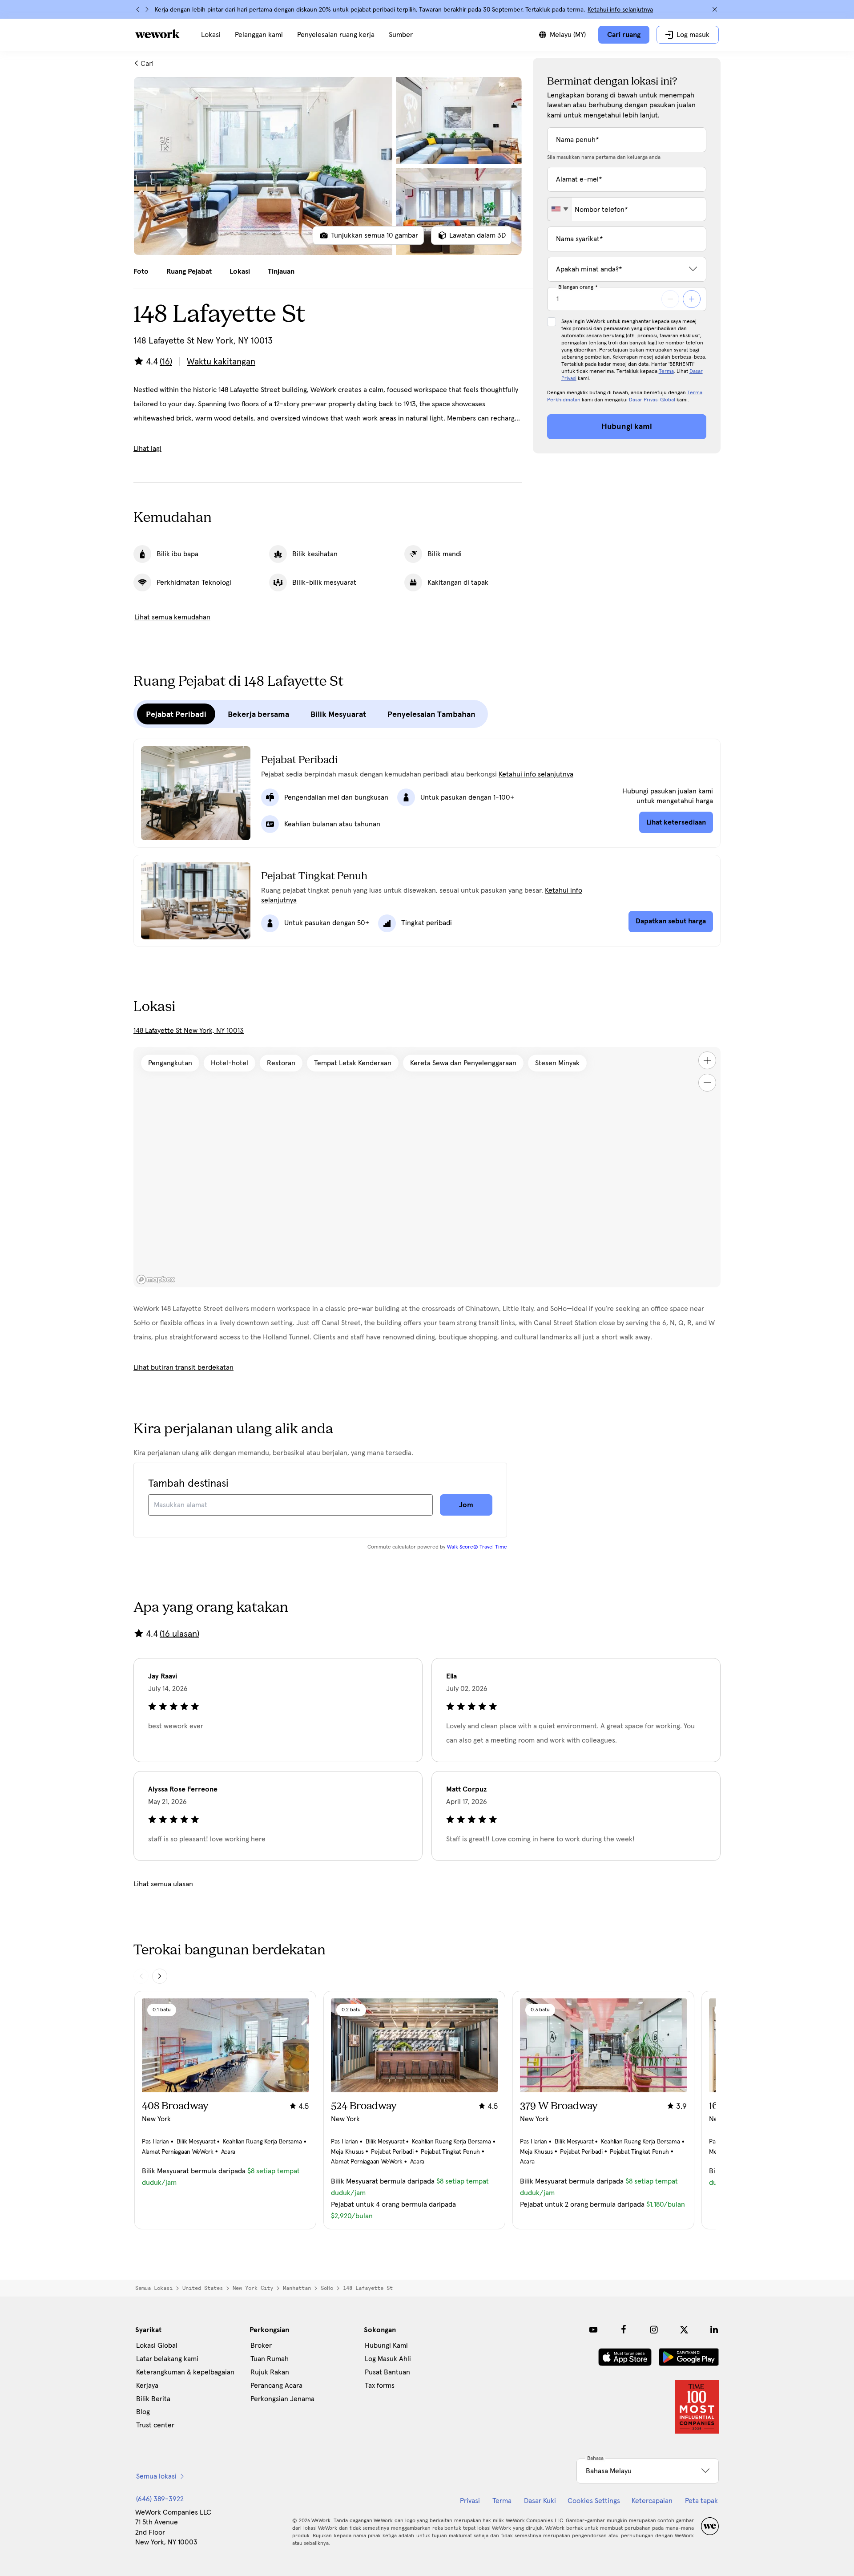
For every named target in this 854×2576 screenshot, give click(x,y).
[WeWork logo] (157, 34)
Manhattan (297, 2288)
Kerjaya (147, 2386)
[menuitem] (211, 35)
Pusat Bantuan (387, 2372)
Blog (143, 2412)
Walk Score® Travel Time (477, 1547)
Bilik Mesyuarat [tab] (338, 714)
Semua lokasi (154, 2288)
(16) (166, 362)
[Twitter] (684, 2329)
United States (203, 2288)
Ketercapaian (652, 2501)
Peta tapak (701, 2501)
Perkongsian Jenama (282, 2399)
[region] (427, 1167)
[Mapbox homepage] (156, 1280)
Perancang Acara (276, 2386)
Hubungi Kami (386, 2345)
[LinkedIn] (714, 2329)
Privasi (470, 2501)
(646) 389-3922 (160, 2499)
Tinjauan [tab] (281, 271)
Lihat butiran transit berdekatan (183, 1367)
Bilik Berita (153, 2399)
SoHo (327, 2288)
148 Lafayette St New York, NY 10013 (189, 1031)
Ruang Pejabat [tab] (189, 271)
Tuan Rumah (270, 2359)
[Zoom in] (707, 1060)
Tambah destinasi (188, 1484)
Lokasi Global (157, 2345)
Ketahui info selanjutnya (620, 10)
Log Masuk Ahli (388, 2359)
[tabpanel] (328, 166)
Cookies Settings (594, 2501)
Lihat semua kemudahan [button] (172, 617)
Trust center (155, 2425)
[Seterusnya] (147, 9)
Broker (261, 2345)
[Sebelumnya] (138, 9)
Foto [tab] (141, 271)
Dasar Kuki (540, 2501)
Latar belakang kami (167, 2359)
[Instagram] (654, 2329)
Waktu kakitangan (221, 362)
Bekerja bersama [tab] (258, 714)
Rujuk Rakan (270, 2372)
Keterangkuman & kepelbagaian (185, 2372)
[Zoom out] (707, 1083)
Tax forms (380, 2386)
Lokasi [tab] (240, 271)
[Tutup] (715, 9)
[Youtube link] (593, 2329)
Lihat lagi (147, 449)
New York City (253, 2288)
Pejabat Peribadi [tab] (176, 714)
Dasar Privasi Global (652, 400)
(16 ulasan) (179, 1634)
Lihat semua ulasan (163, 1884)
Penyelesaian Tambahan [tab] (431, 714)
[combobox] (560, 209)
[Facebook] (624, 2329)
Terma (666, 372)
